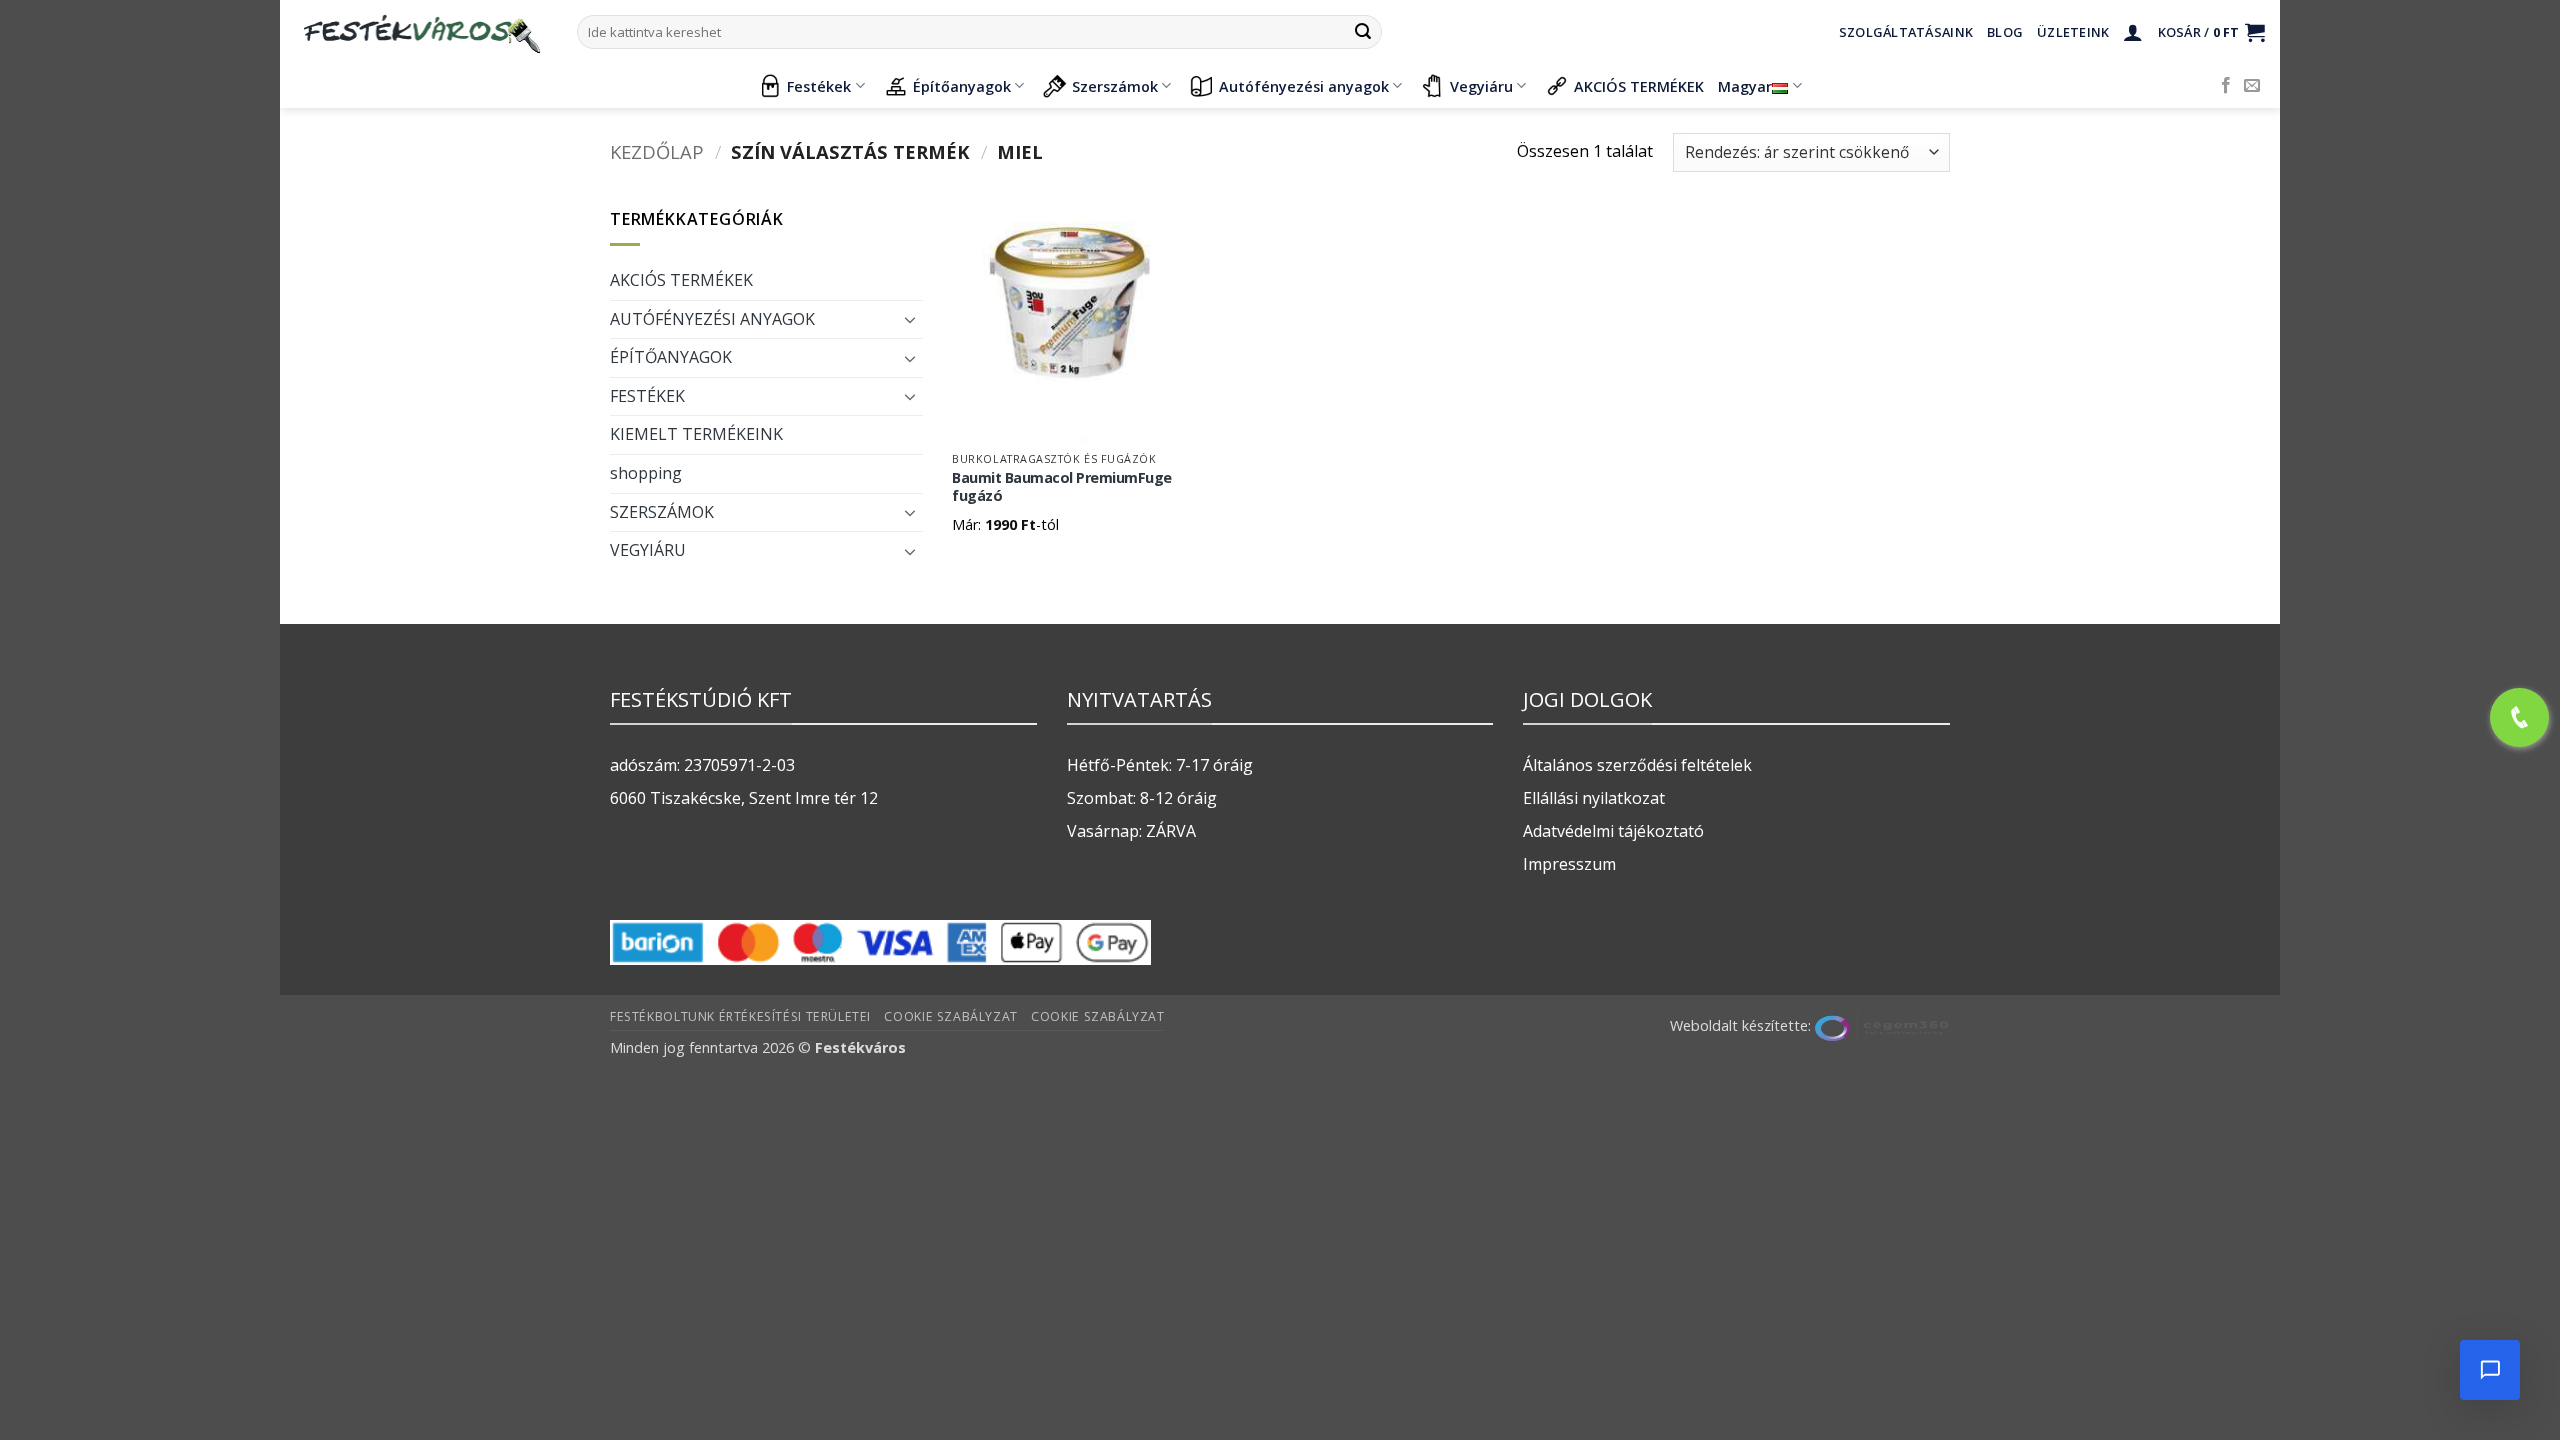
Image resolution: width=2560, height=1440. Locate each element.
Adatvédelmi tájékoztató (1613, 831)
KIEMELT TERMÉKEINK (696, 434)
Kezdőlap (657, 151)
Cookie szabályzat (950, 1016)
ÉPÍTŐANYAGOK (671, 357)
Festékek (819, 86)
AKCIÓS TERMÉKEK (1639, 86)
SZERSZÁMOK (662, 512)
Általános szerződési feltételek (1637, 765)
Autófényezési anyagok (1304, 86)
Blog (2005, 32)
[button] (2133, 32)
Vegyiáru (1481, 86)
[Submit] (1363, 32)
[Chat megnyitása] (2490, 1370)
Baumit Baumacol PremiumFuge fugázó (1062, 487)
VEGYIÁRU (648, 550)
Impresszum (1569, 864)
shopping (646, 473)
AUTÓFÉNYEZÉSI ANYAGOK (712, 319)
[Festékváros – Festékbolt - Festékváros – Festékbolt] (421, 32)
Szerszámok (1115, 86)
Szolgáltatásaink (1906, 32)
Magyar (1745, 86)
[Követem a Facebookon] (2226, 86)
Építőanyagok (962, 86)
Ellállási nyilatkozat (1594, 798)
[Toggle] (911, 319)
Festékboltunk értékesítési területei (740, 1016)
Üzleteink (2073, 32)
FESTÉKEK (647, 396)
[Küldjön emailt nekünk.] (2252, 86)
